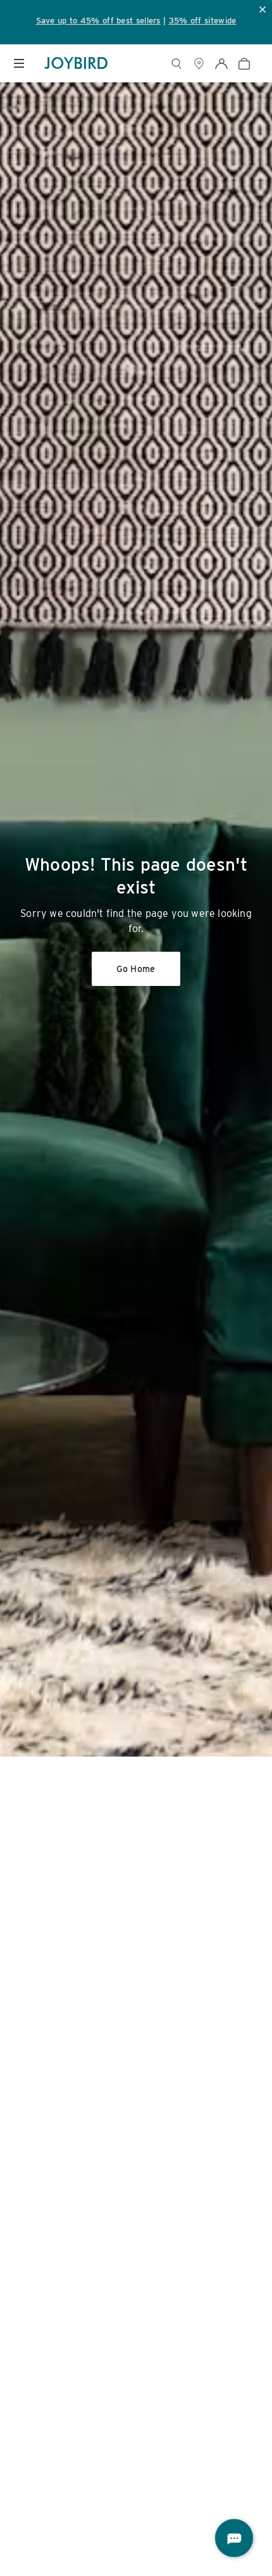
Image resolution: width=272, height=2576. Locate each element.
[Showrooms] (199, 64)
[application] (234, 2538)
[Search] (176, 64)
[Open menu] (19, 63)
